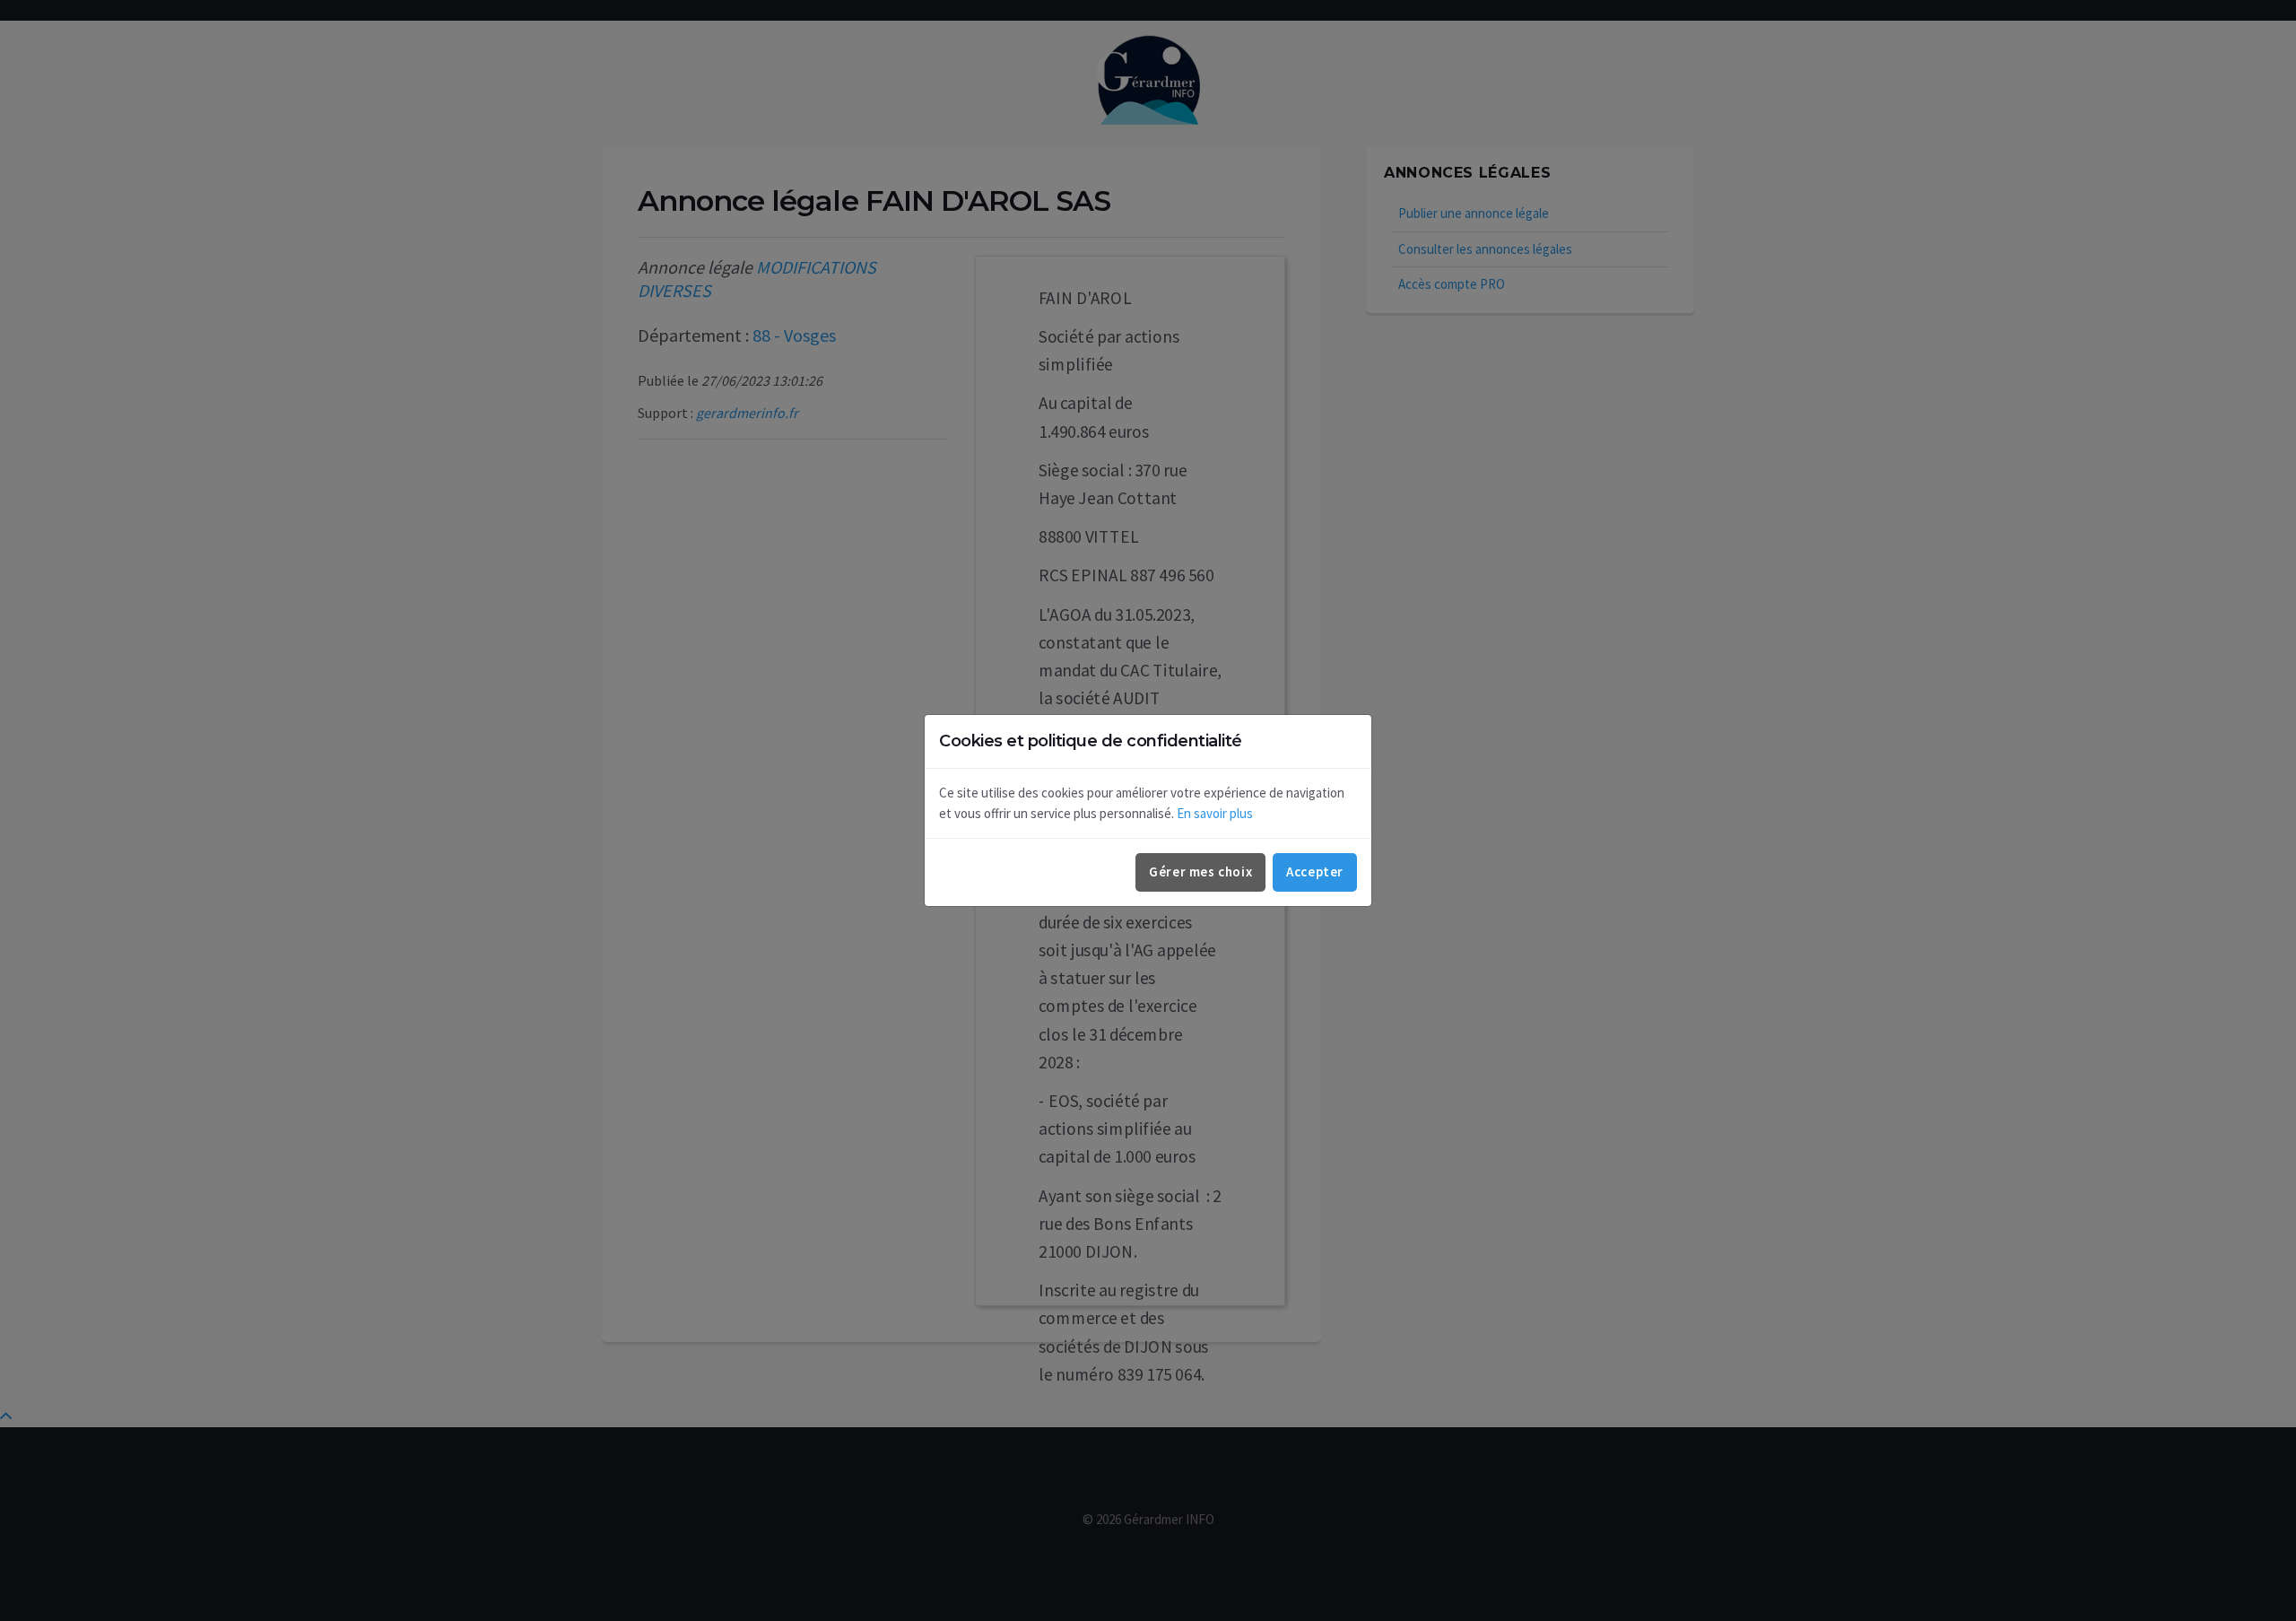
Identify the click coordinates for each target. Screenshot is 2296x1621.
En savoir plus (1215, 813)
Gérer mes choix (1200, 872)
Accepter (1315, 872)
